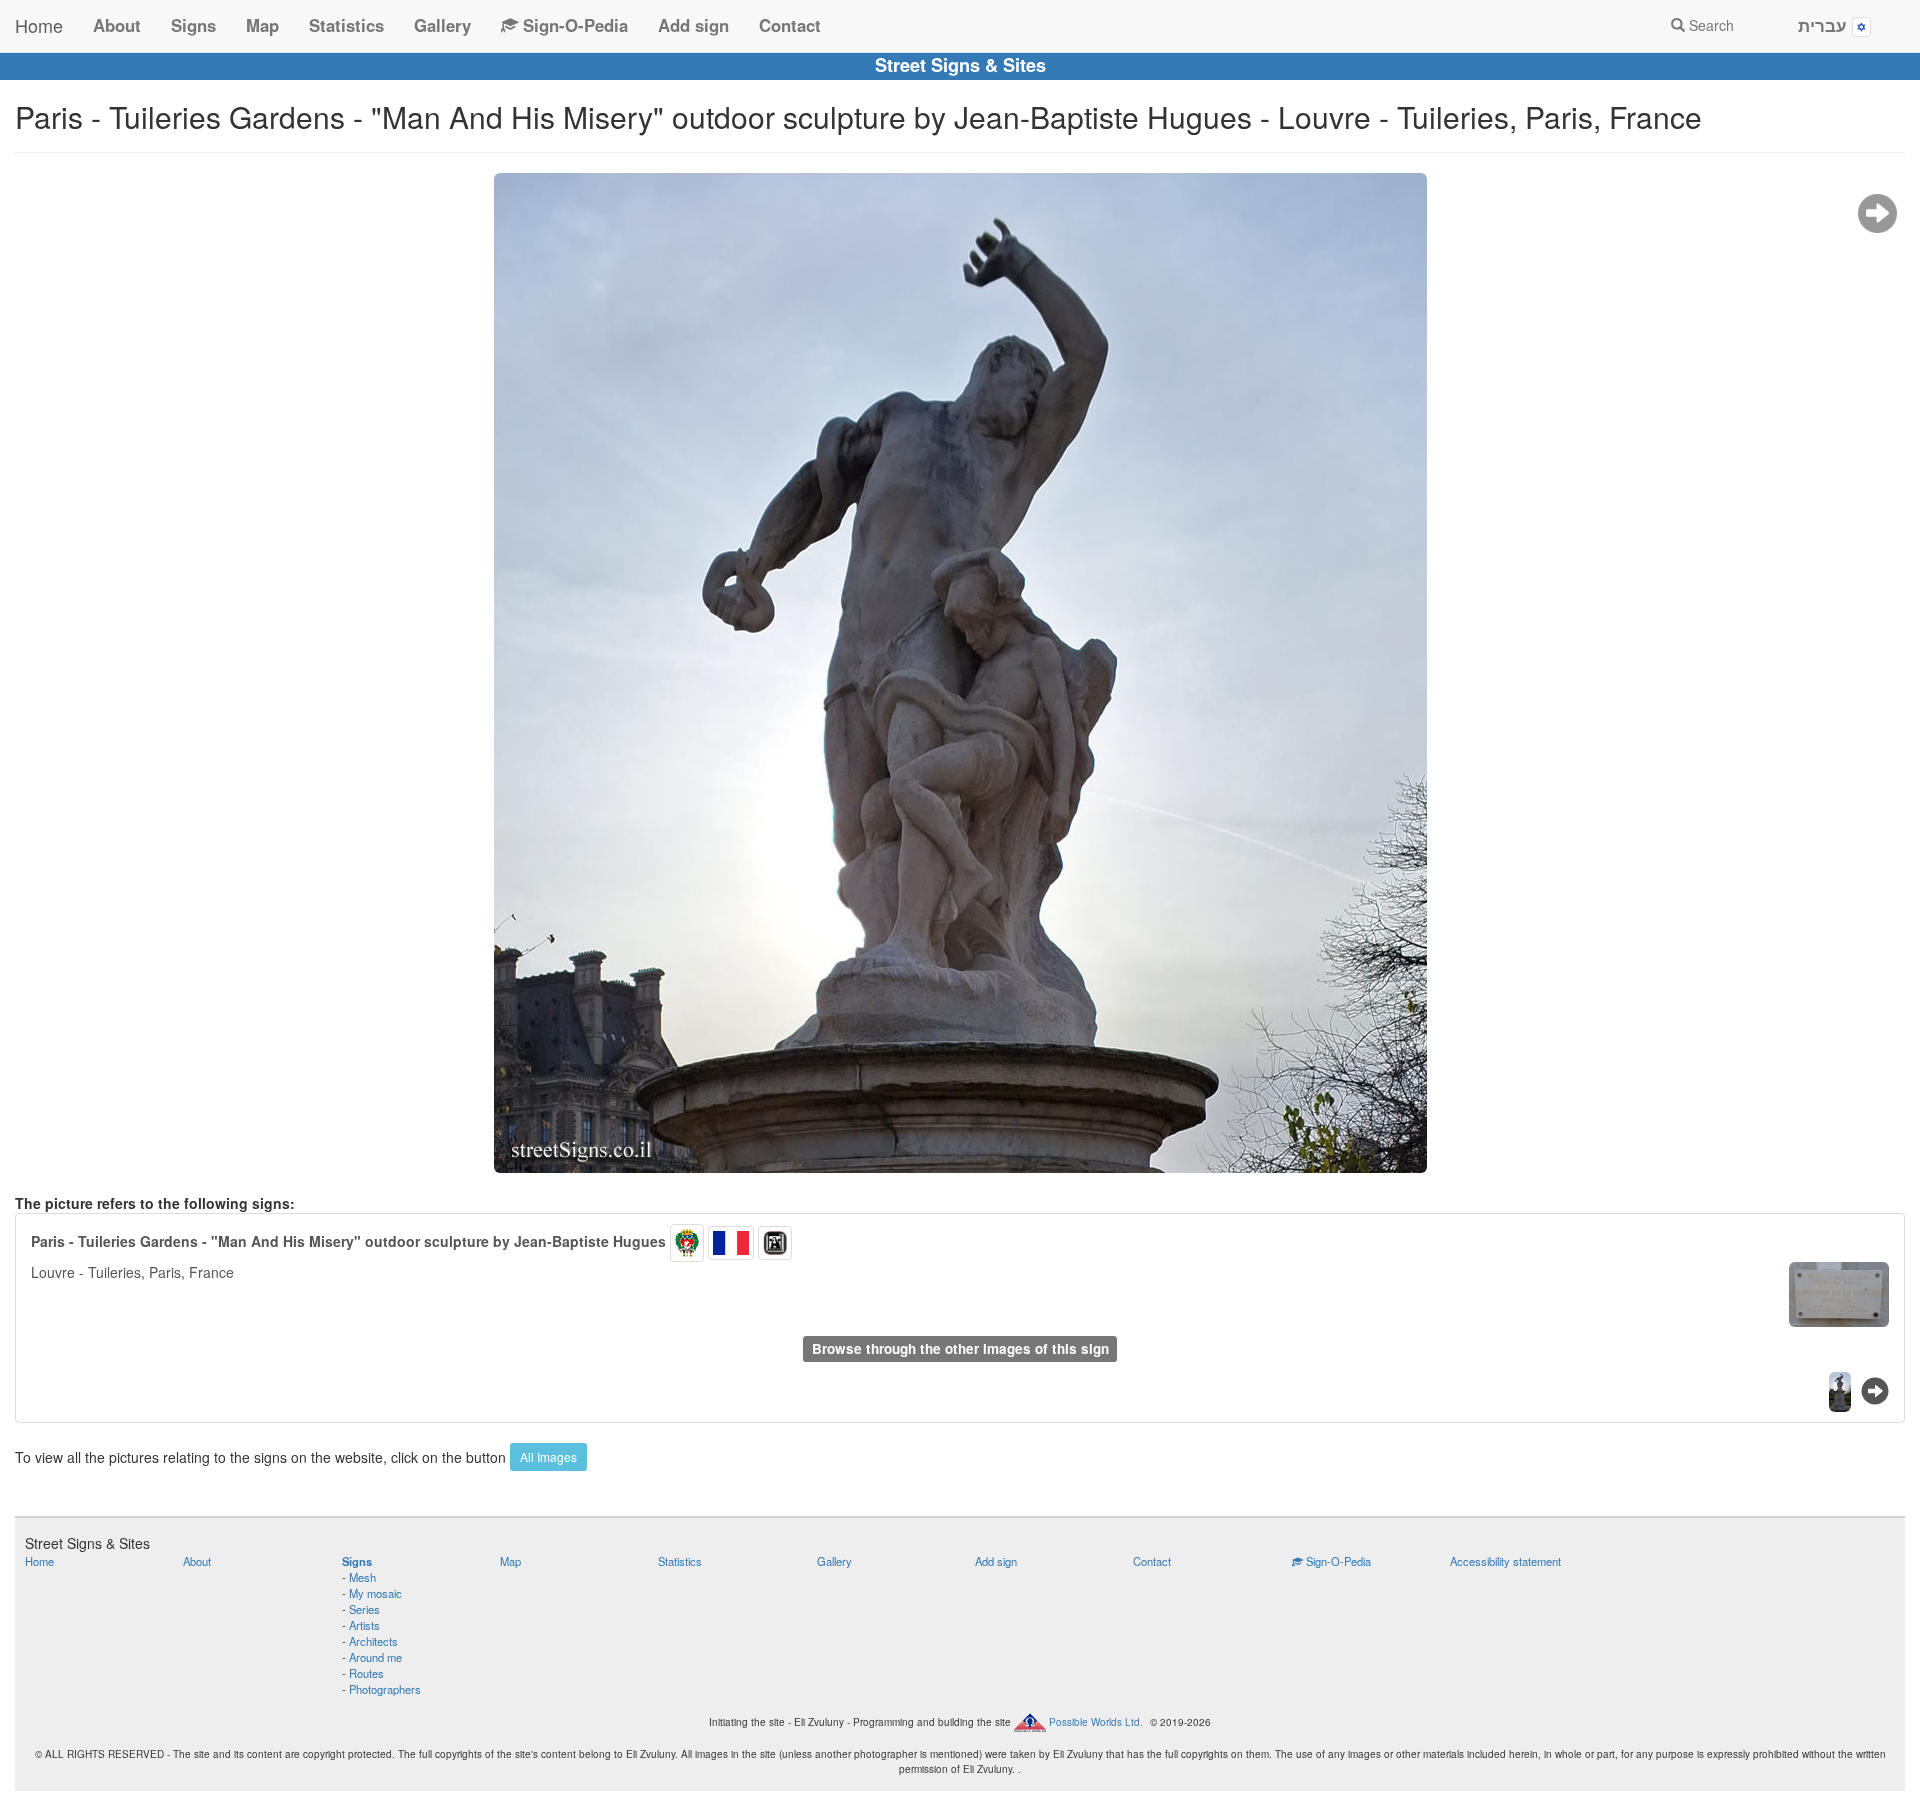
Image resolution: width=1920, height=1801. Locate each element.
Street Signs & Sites (960, 65)
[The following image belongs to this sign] (1877, 214)
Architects (373, 1641)
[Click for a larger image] (960, 673)
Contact (790, 25)
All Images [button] (548, 1456)
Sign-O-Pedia (573, 25)
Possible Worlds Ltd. (1096, 1722)
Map (262, 25)
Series (364, 1609)
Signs (193, 25)
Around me (375, 1657)
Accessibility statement (1505, 1561)
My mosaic (375, 1593)
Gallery (442, 25)
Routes (366, 1673)
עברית (1825, 25)
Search (1709, 25)
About (117, 25)
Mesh (362, 1577)
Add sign (693, 25)
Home (39, 25)
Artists (364, 1625)
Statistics (346, 25)
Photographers (385, 1689)
